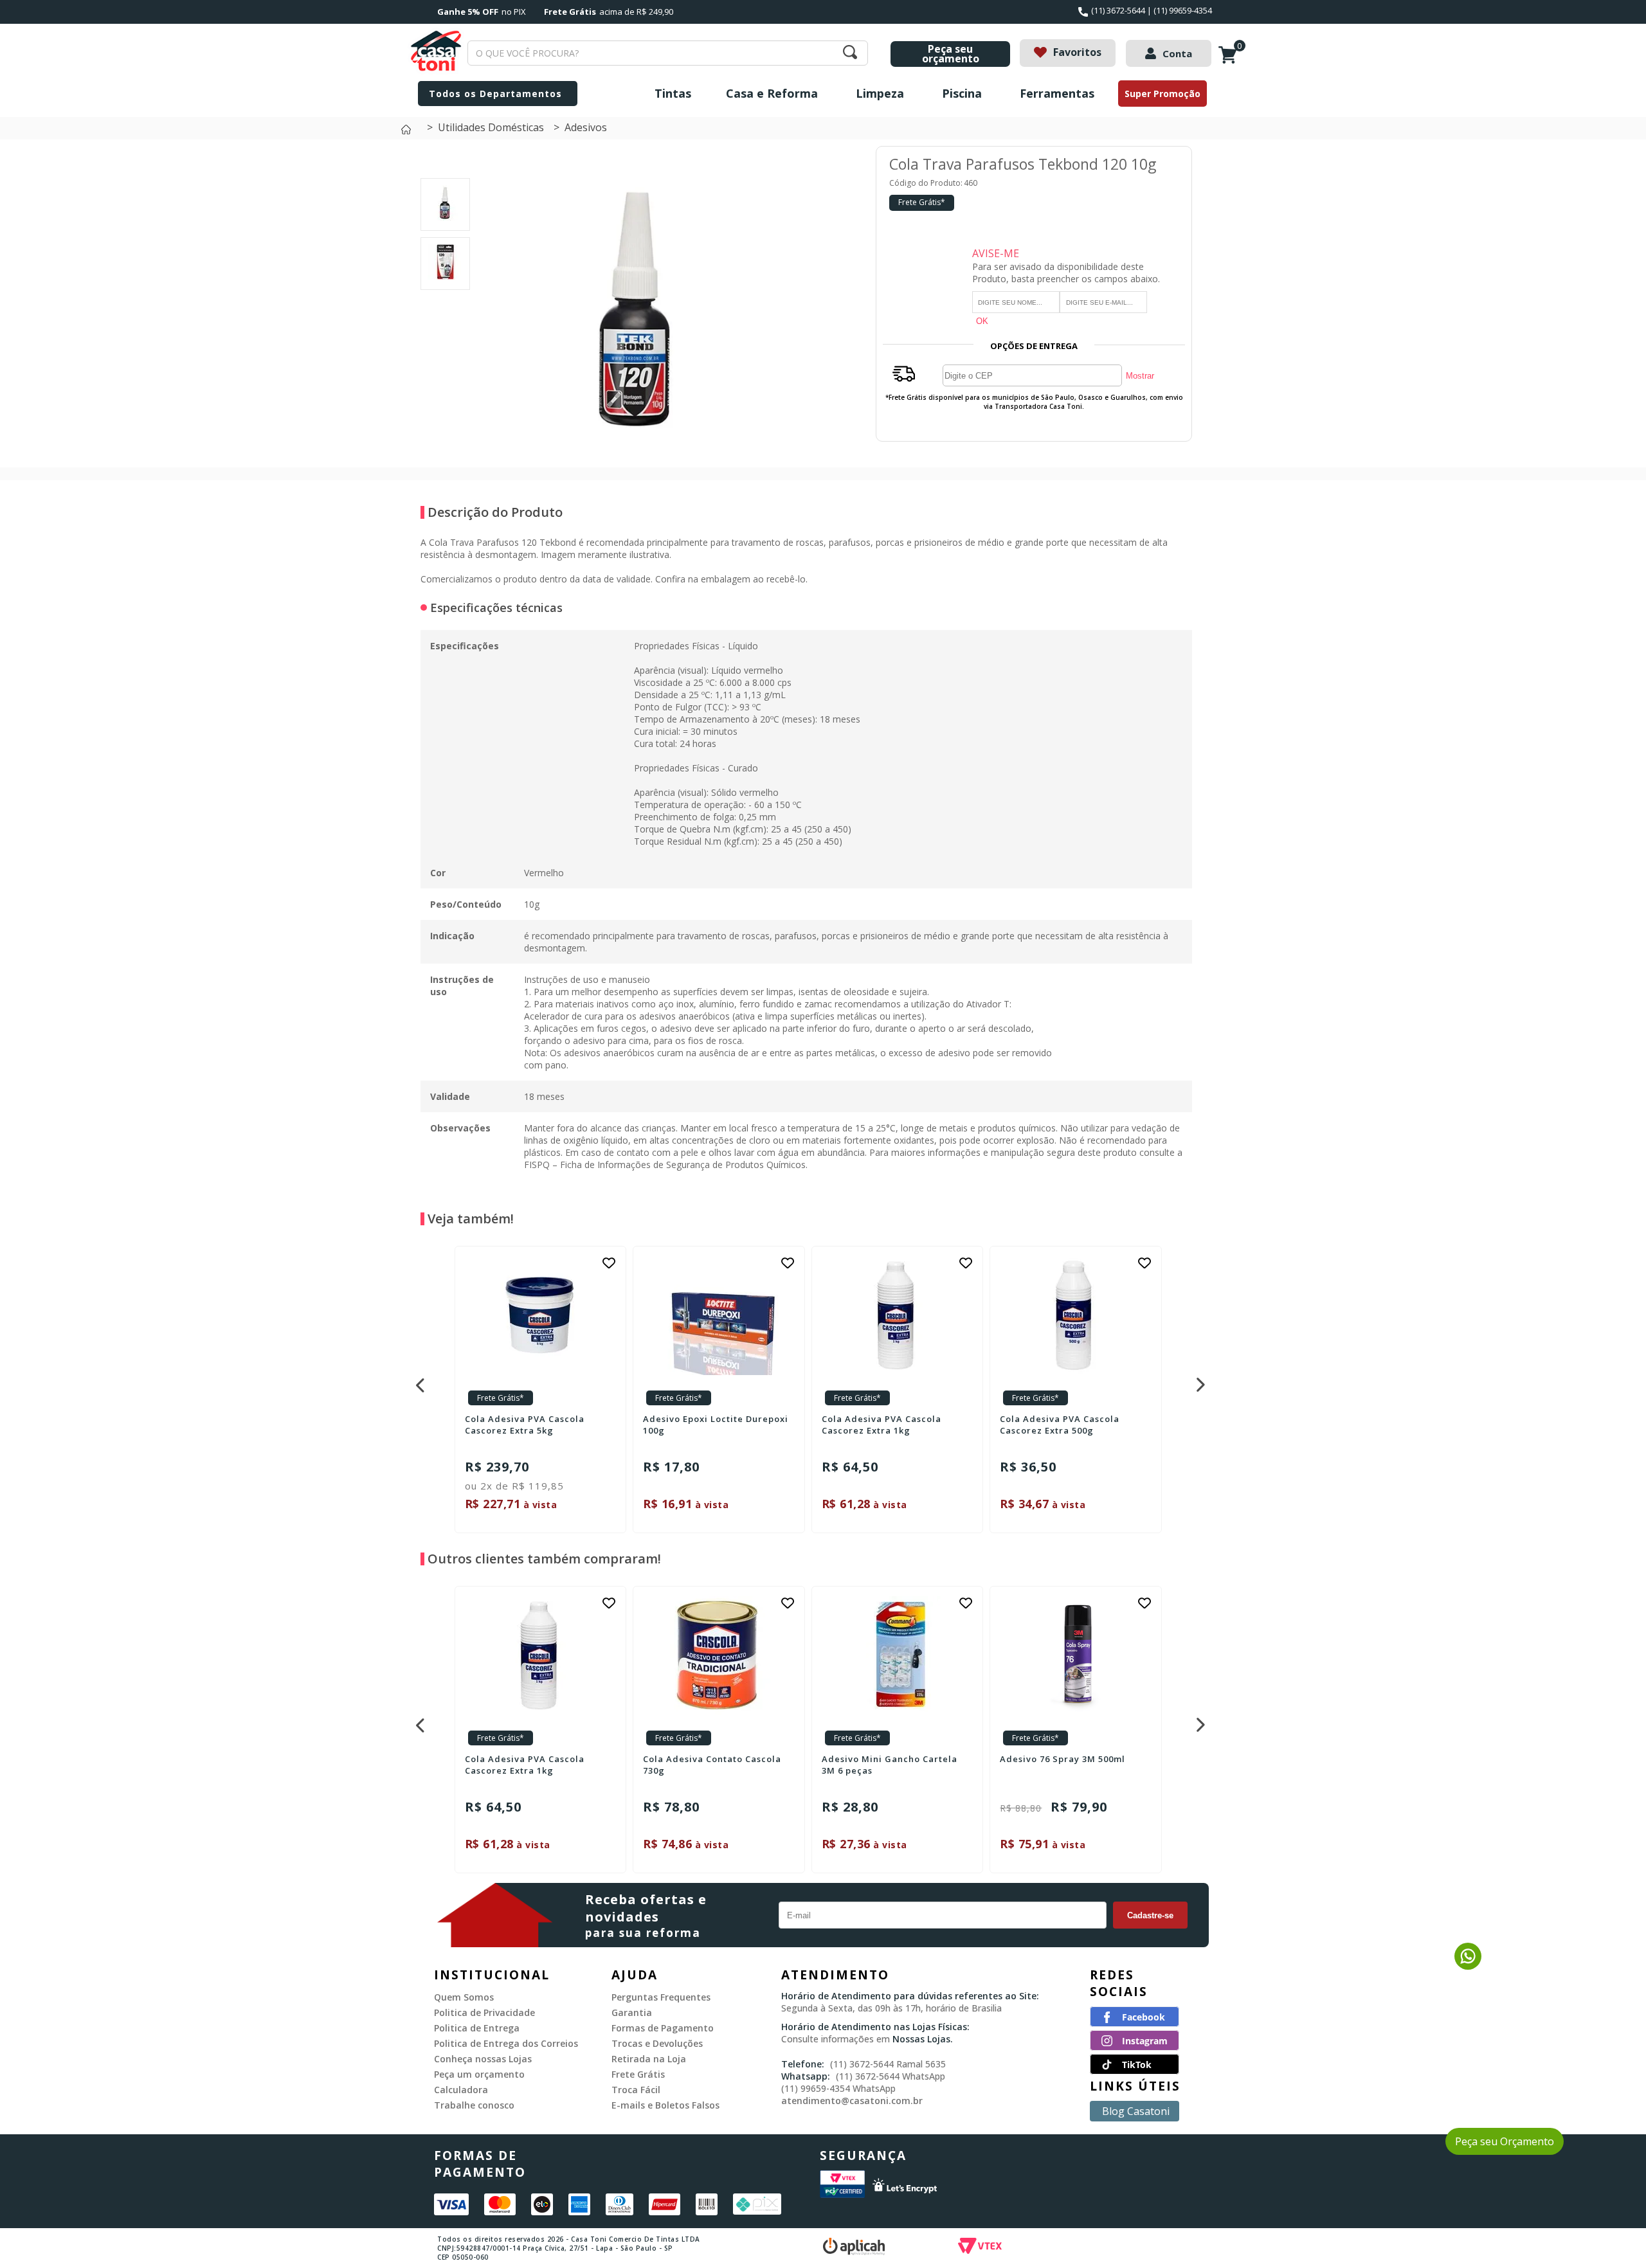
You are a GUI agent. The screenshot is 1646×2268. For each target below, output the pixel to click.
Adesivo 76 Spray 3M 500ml (1063, 1759)
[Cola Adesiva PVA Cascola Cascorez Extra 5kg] (541, 1316)
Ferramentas (1057, 93)
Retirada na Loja (649, 2059)
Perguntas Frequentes (661, 1997)
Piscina (962, 93)
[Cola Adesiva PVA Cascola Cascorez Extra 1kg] (898, 1316)
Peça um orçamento (479, 2074)
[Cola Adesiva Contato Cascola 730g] (719, 1656)
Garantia (632, 2012)
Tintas (673, 93)
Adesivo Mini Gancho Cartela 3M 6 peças (890, 1765)
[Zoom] (445, 217)
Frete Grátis (638, 2074)
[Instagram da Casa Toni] (1135, 2047)
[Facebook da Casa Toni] (1135, 2023)
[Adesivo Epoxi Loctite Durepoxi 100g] (719, 1316)
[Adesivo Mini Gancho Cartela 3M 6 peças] (898, 1656)
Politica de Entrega (477, 2028)
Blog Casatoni (1136, 2111)
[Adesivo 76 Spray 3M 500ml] (1076, 1656)
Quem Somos (464, 1997)
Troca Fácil (636, 2090)
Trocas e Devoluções (657, 2043)
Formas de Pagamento (663, 2028)
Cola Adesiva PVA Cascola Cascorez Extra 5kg (525, 1425)
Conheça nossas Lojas (483, 2059)
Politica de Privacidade (484, 2012)
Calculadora (461, 2090)
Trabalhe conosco (474, 2105)
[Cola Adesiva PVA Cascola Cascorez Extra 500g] (1076, 1316)
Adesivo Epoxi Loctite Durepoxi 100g (716, 1425)
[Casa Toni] (409, 133)
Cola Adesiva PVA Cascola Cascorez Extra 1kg (882, 1425)
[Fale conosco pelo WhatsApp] (1468, 1966)
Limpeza (880, 93)
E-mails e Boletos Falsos (665, 2105)
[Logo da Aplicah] (891, 2248)
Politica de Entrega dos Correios (506, 2043)
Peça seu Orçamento (1505, 2141)
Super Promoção (1162, 94)
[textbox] (668, 53)
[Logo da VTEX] (1054, 2248)
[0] (1231, 62)
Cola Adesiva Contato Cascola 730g (712, 1765)
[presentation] (419, 1381)
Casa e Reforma (772, 93)
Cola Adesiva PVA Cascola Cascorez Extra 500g (1060, 1425)
